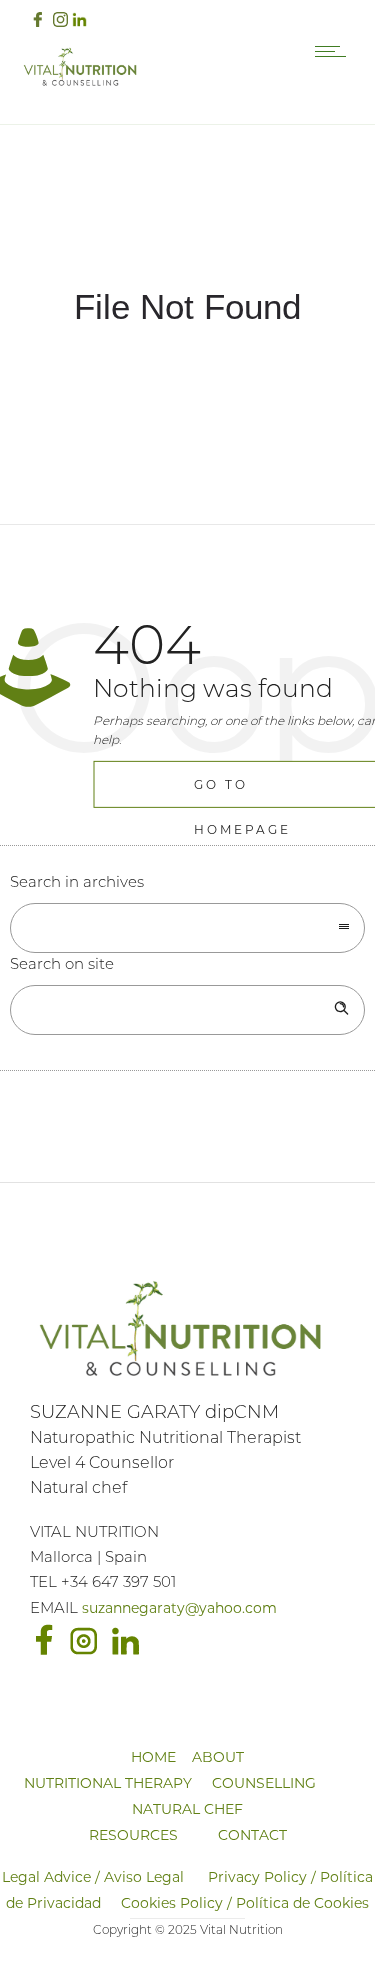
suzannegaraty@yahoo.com (179, 1608)
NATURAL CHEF (187, 1809)
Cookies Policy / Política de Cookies (245, 1903)
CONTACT (252, 1835)
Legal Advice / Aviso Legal (93, 1877)
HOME (153, 1757)
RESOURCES (133, 1835)
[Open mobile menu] (335, 51)
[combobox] (187, 928)
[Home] (80, 83)
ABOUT (218, 1757)
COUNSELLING (264, 1783)
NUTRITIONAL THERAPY (108, 1783)
